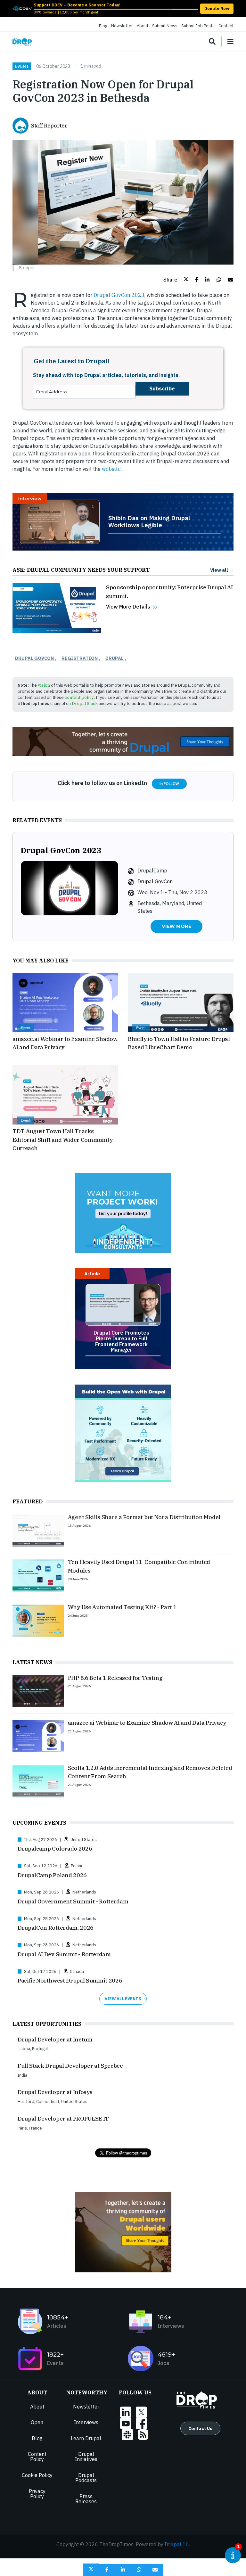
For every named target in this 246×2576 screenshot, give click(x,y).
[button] (176, 280)
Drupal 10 (177, 2544)
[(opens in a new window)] (22, 8)
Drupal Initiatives (86, 2457)
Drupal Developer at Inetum (55, 2039)
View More (176, 926)
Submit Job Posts (198, 26)
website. (112, 469)
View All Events (123, 1999)
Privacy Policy (37, 2494)
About (143, 26)
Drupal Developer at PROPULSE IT (63, 2118)
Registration (80, 658)
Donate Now (217, 8)
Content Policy (37, 2457)
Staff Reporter (49, 126)
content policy (79, 697)
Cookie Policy (37, 2475)
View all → (222, 570)
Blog (103, 26)
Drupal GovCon (34, 658)
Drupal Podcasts (86, 2478)
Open (37, 2422)
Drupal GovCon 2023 (118, 295)
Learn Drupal (86, 2438)
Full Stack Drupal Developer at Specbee (70, 2066)
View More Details (128, 607)
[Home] (22, 42)
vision (44, 685)
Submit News (165, 26)
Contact (226, 26)
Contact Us (200, 2428)
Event (22, 66)
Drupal (115, 658)
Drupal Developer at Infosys (55, 2092)
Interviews (86, 2422)
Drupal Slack (85, 703)
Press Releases (86, 2499)
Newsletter (122, 26)
